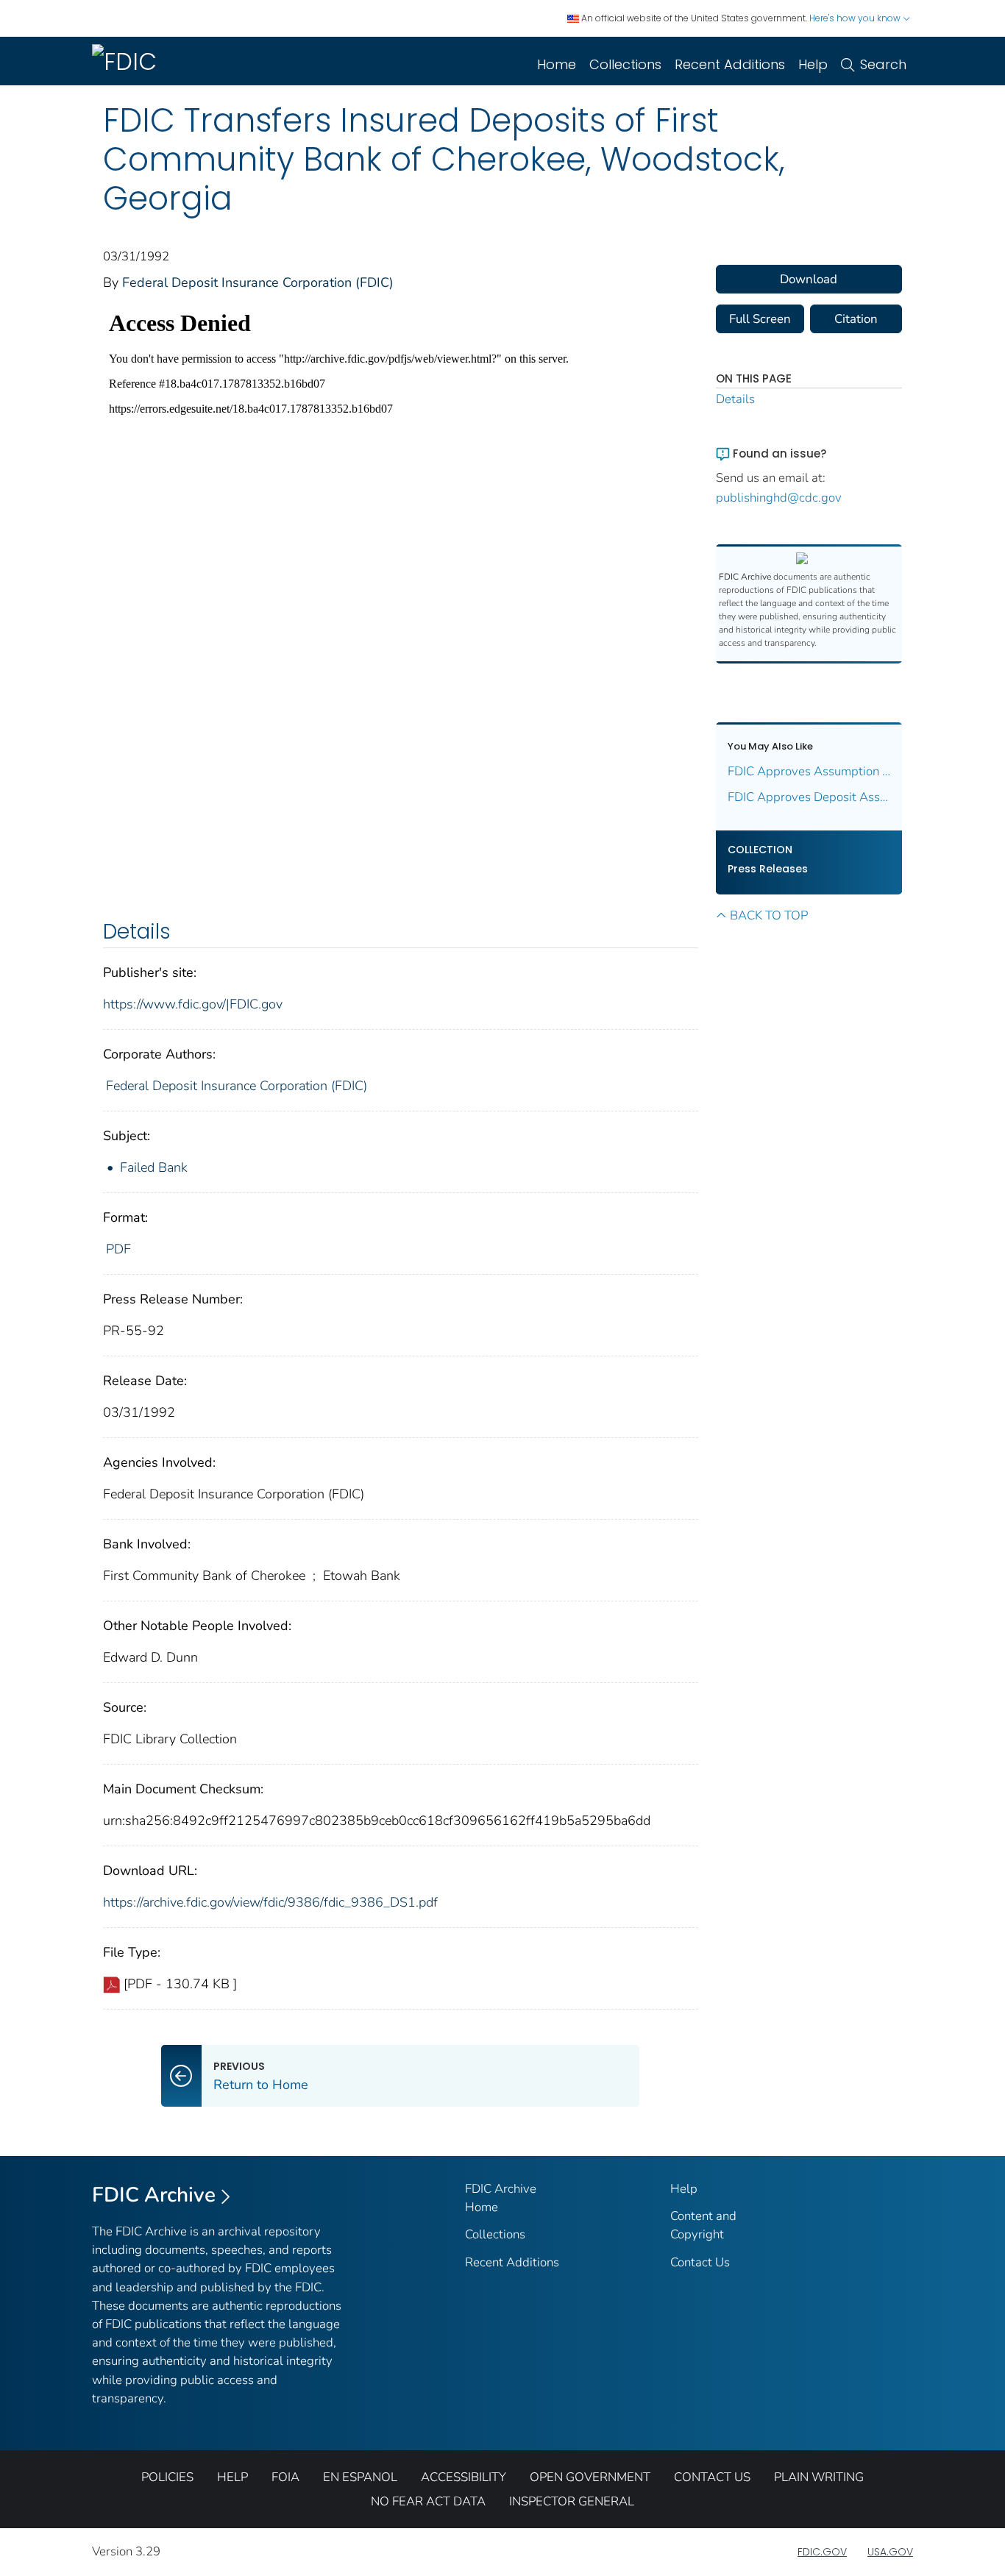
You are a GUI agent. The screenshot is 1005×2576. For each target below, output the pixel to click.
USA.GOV (890, 2552)
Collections (625, 64)
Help (813, 64)
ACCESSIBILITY (464, 2477)
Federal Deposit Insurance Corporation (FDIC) (258, 282)
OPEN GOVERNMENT (590, 2477)
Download (809, 279)
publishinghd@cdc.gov (779, 498)
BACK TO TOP (769, 915)
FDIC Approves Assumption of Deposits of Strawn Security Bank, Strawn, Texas (809, 771)
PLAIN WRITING (819, 2477)
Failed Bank (154, 1167)
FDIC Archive (154, 2195)
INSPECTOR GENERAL (572, 2501)
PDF (118, 1249)
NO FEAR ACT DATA (428, 2501)
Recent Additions (730, 64)
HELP (232, 2477)
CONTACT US (712, 2477)
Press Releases (768, 869)
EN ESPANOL (360, 2477)
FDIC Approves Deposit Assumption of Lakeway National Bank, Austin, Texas (809, 797)
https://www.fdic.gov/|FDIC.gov (193, 1004)
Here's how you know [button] (856, 18)
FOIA (285, 2477)
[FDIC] (127, 61)
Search (883, 64)
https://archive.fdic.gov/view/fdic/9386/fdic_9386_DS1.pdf (270, 1902)
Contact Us (700, 2262)
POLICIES (167, 2477)
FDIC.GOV (822, 2552)
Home (557, 64)
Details (735, 399)
